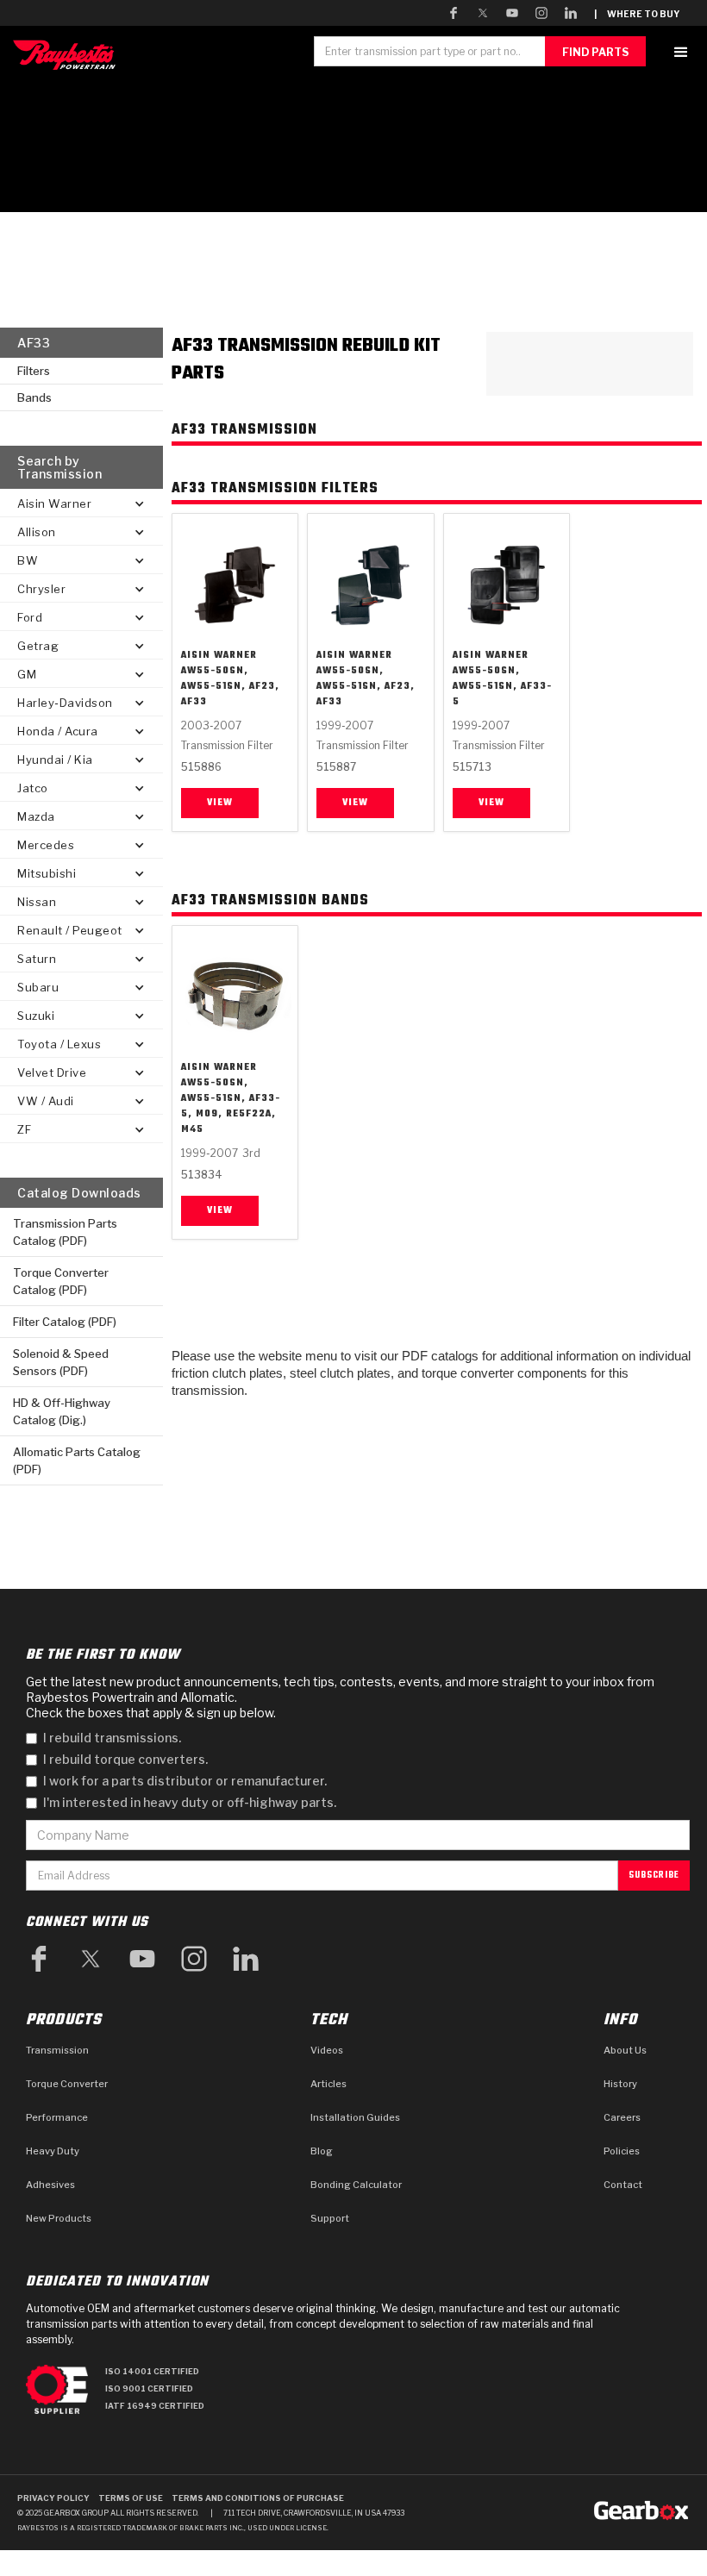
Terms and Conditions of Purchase (258, 2498)
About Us (625, 2050)
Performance (57, 2117)
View (220, 803)
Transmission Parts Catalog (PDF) (65, 1232)
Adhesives (50, 2185)
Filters (34, 371)
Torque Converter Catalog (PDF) (61, 1281)
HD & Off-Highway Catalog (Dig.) (62, 1411)
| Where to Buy (637, 14)
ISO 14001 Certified (152, 2371)
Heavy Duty (53, 2151)
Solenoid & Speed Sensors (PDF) (61, 1362)
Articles (328, 2084)
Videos (327, 2050)
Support (330, 2218)
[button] (681, 52)
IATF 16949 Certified (155, 2406)
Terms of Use (131, 2498)
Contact (623, 2185)
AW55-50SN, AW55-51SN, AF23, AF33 (230, 686)
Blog (322, 2151)
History (620, 2084)
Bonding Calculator (356, 2185)
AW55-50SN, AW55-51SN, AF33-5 (502, 686)
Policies (622, 2151)
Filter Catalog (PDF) (65, 1322)
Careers (622, 2117)
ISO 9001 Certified (149, 2388)
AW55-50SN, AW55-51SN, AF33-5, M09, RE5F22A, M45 (231, 1106)
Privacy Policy (53, 2498)
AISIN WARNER (219, 655)
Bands (34, 397)
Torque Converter (67, 2084)
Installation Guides (355, 2117)
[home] (69, 55)
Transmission (57, 2050)
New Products (59, 2218)
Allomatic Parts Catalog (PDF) (77, 1460)
